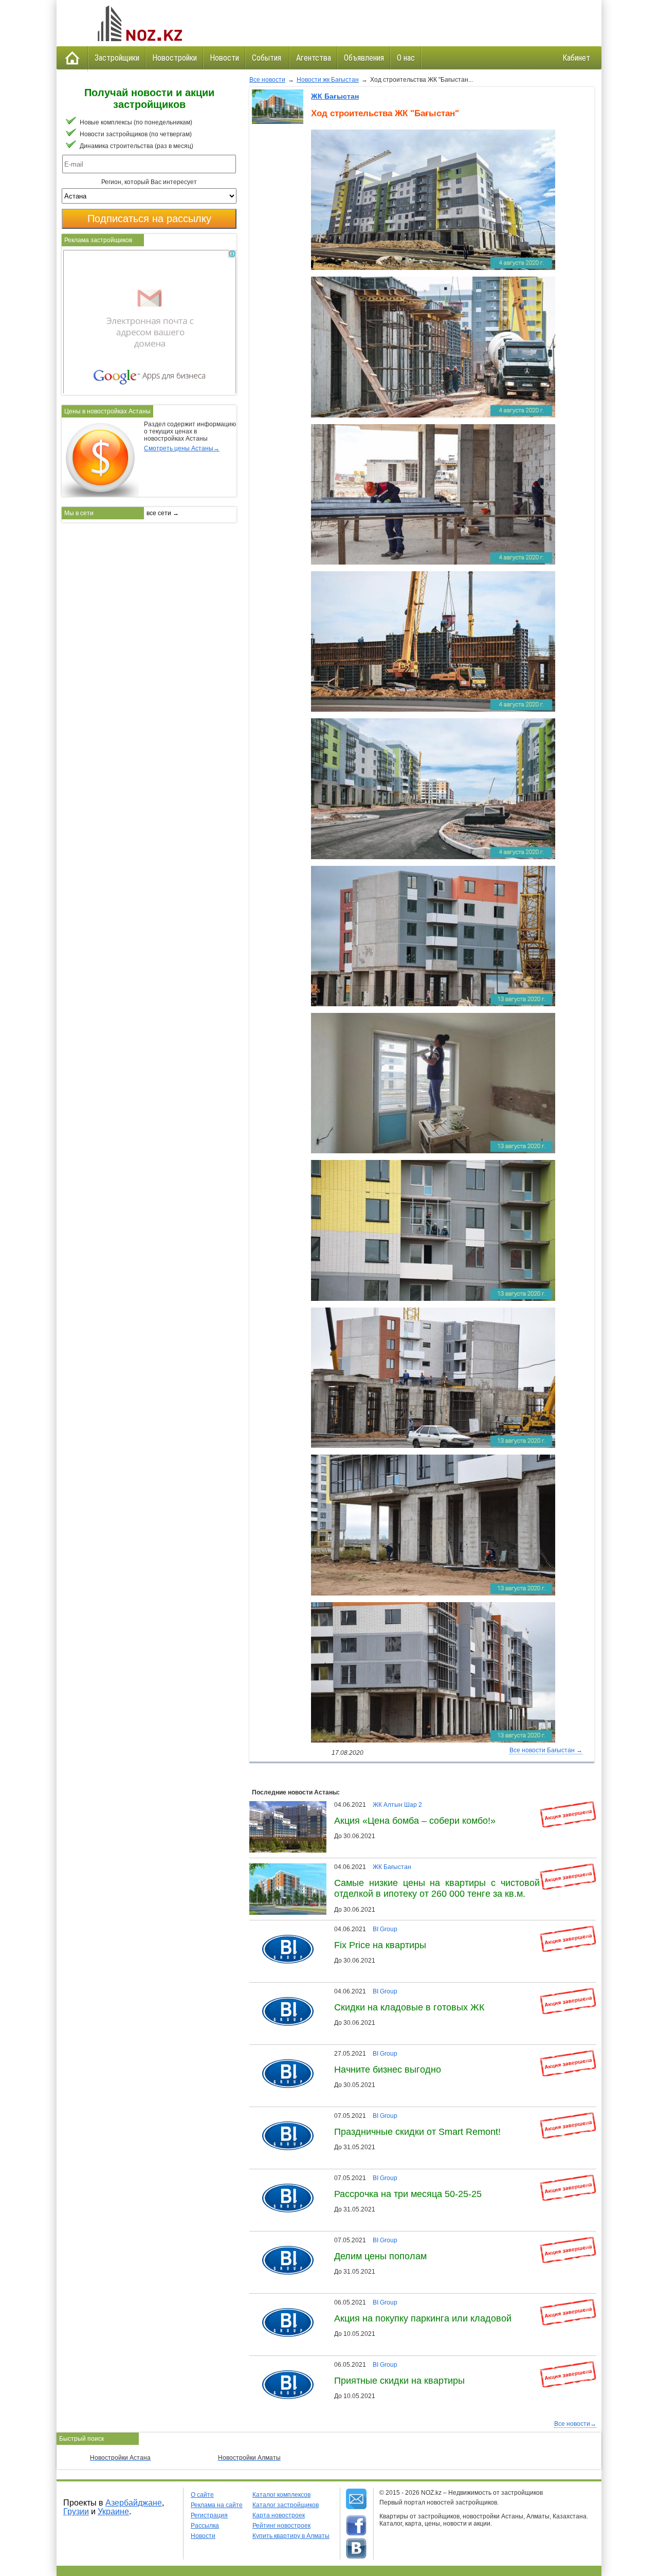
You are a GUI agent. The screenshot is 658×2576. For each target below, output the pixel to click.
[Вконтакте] (356, 2549)
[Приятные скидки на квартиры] (284, 2365)
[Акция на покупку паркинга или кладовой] (284, 2302)
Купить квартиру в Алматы (291, 2536)
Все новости (267, 80)
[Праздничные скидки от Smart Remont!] (284, 2116)
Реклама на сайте (217, 2505)
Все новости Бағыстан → (546, 1750)
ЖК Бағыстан (335, 96)
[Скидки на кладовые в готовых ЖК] (284, 1991)
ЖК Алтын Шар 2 (397, 1805)
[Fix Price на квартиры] (284, 1929)
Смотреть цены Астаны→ (182, 448)
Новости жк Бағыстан (328, 80)
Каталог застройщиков (286, 2505)
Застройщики (117, 58)
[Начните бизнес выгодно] (284, 2054)
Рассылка (205, 2526)
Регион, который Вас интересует (149, 182)
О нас (406, 58)
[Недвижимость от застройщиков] (139, 23)
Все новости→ (575, 2424)
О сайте (202, 2495)
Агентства (314, 58)
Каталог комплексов (281, 2495)
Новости (224, 58)
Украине (113, 2511)
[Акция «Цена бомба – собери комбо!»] (290, 1805)
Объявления (364, 58)
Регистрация (209, 2515)
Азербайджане (134, 2503)
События (268, 58)
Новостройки (175, 58)
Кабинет (576, 58)
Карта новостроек (279, 2515)
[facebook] (356, 2526)
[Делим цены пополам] (284, 2240)
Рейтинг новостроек (281, 2526)
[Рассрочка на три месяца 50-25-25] (284, 2178)
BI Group (385, 1929)
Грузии (76, 2511)
